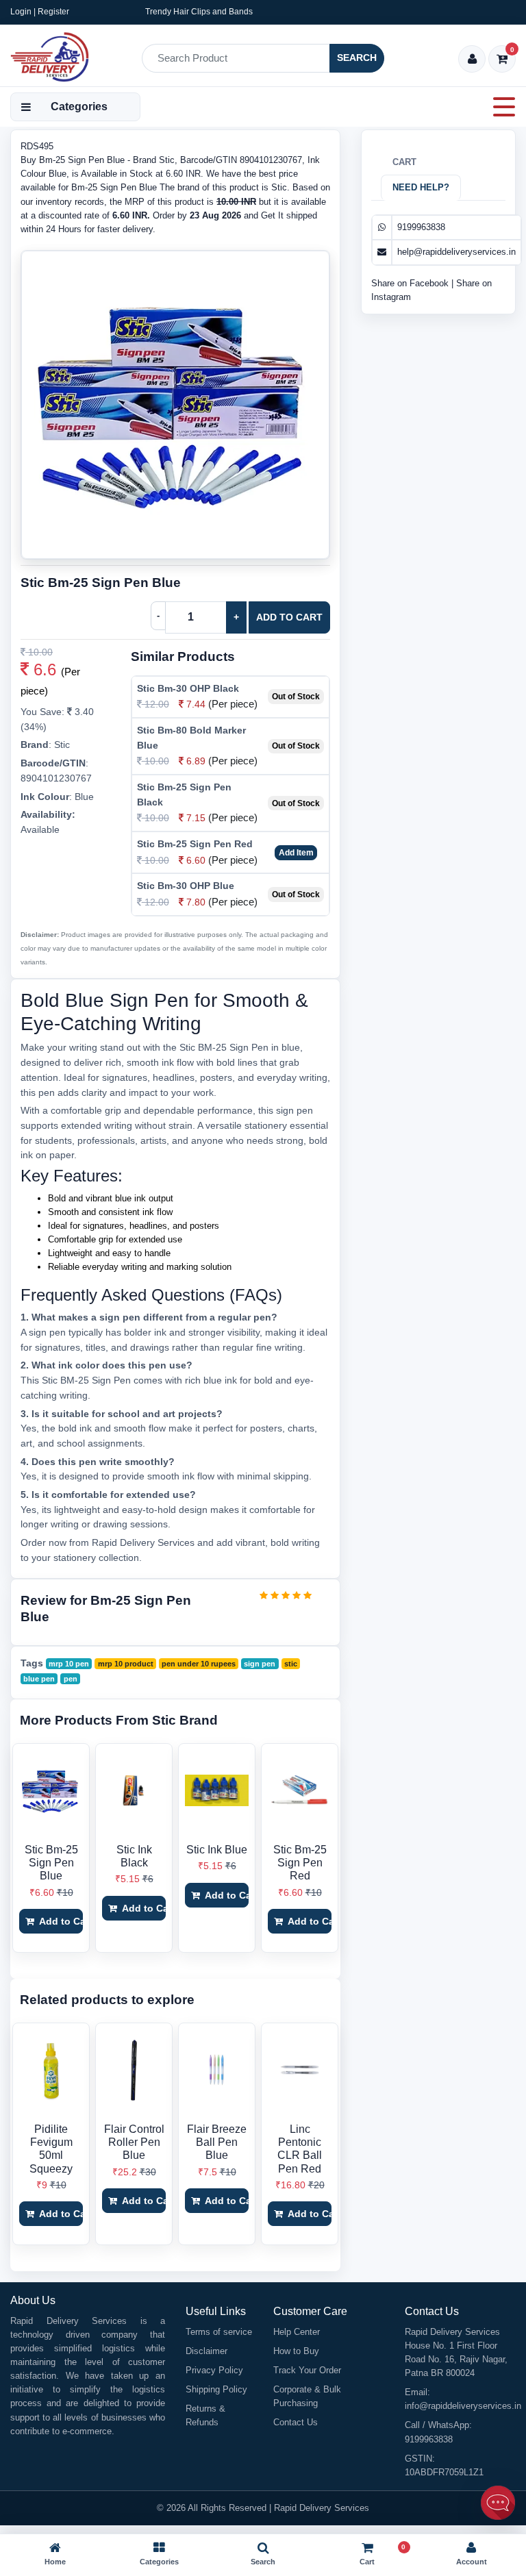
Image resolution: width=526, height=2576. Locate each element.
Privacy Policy (214, 2370)
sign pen (260, 1664)
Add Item (296, 853)
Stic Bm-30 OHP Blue (186, 886)
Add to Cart (289, 617)
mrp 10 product (126, 1664)
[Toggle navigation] (500, 107)
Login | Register (40, 12)
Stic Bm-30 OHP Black (188, 688)
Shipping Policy (216, 2389)
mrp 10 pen (69, 1664)
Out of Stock (296, 697)
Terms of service (219, 2332)
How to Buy (296, 2351)
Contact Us (296, 2422)
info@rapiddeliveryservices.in (463, 2406)
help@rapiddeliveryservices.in (456, 252)
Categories (79, 107)
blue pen (39, 1679)
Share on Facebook (411, 283)
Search (357, 58)
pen (71, 1679)
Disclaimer (206, 2351)
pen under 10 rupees (199, 1664)
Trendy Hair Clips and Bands (199, 12)
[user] (472, 60)
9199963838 (421, 227)
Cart (404, 162)
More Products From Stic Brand (119, 1720)
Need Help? (421, 187)
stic (291, 1664)
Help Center (297, 2332)
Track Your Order (307, 2370)
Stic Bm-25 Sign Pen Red (195, 844)
